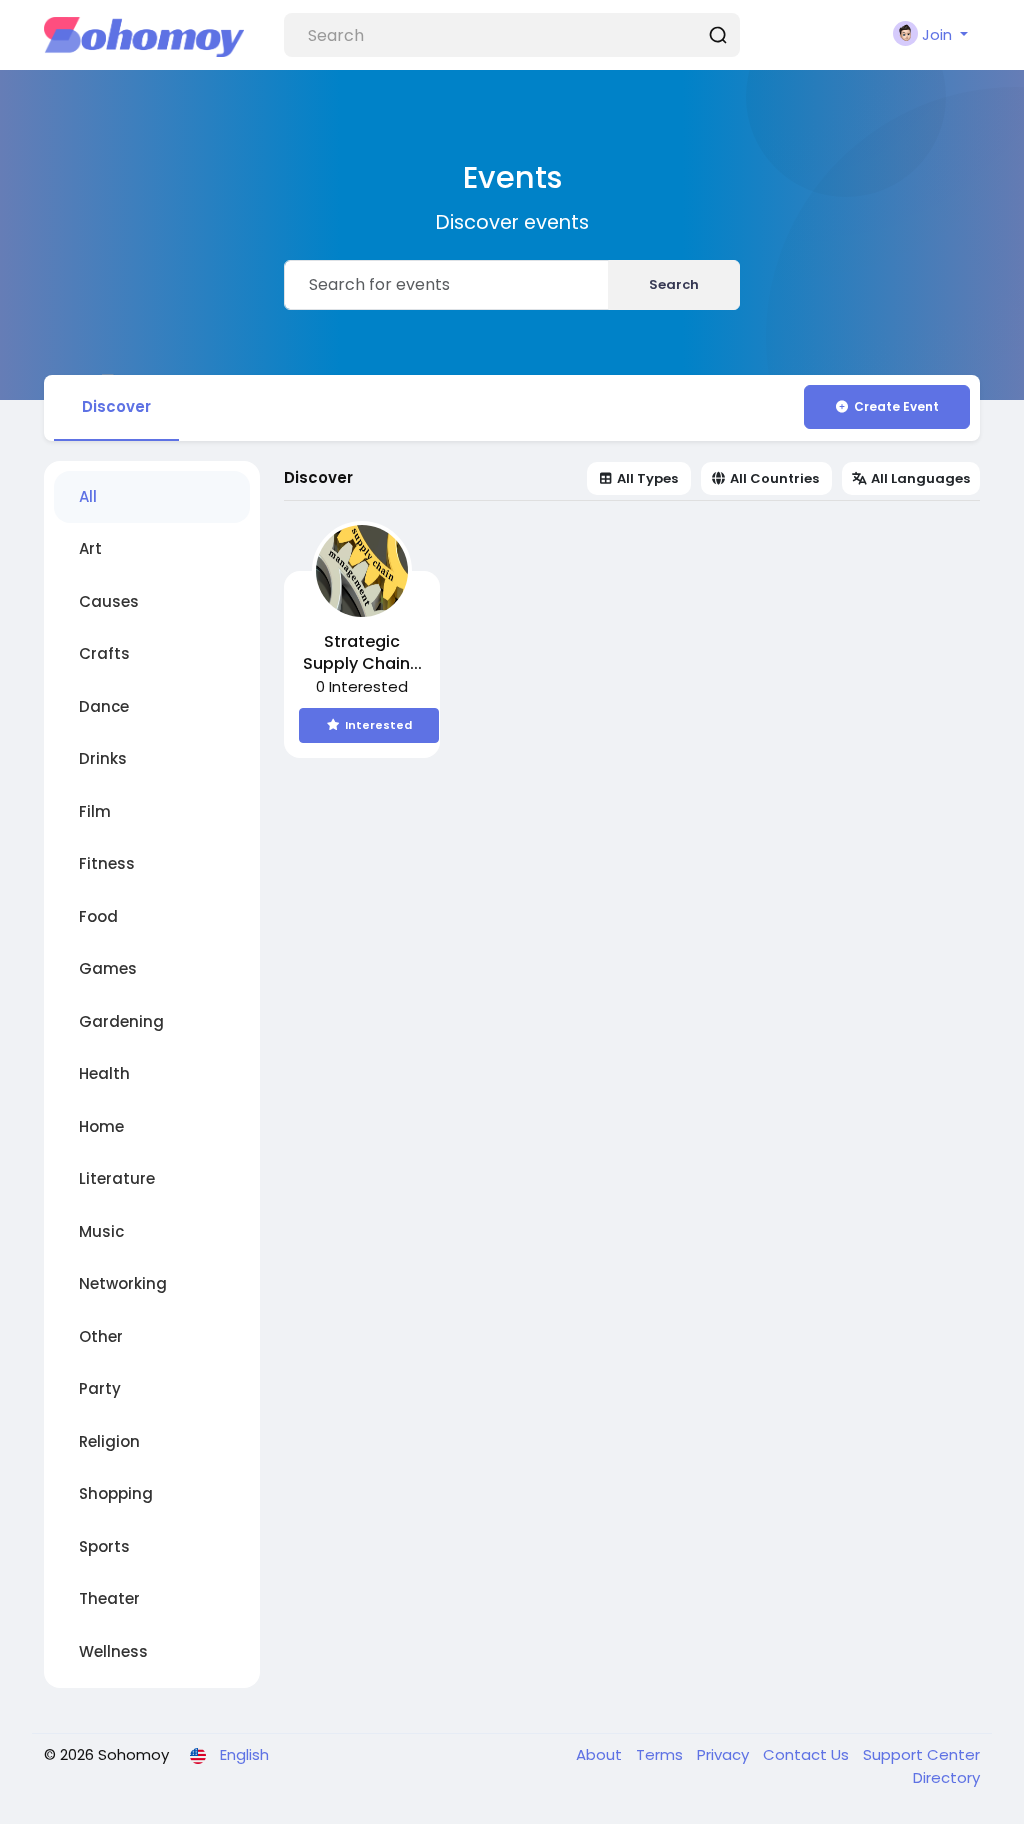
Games (108, 968)
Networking (123, 1283)
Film (95, 811)
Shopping (116, 1493)
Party (100, 1388)
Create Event (896, 406)
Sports (104, 1546)
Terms (661, 1754)
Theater (109, 1598)
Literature (117, 1178)
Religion (109, 1441)
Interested (378, 725)
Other (101, 1336)
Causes (109, 601)
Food (98, 916)
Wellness (113, 1651)
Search (674, 284)
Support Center (921, 1754)
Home (101, 1126)
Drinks (103, 758)
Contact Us (808, 1754)
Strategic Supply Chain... (362, 653)
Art (90, 548)
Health (104, 1073)
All (88, 496)
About (601, 1754)
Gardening (121, 1021)
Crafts (104, 653)
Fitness (107, 863)
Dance (104, 706)
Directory (946, 1777)
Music (101, 1231)
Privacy (725, 1754)
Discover (116, 406)
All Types (647, 478)
